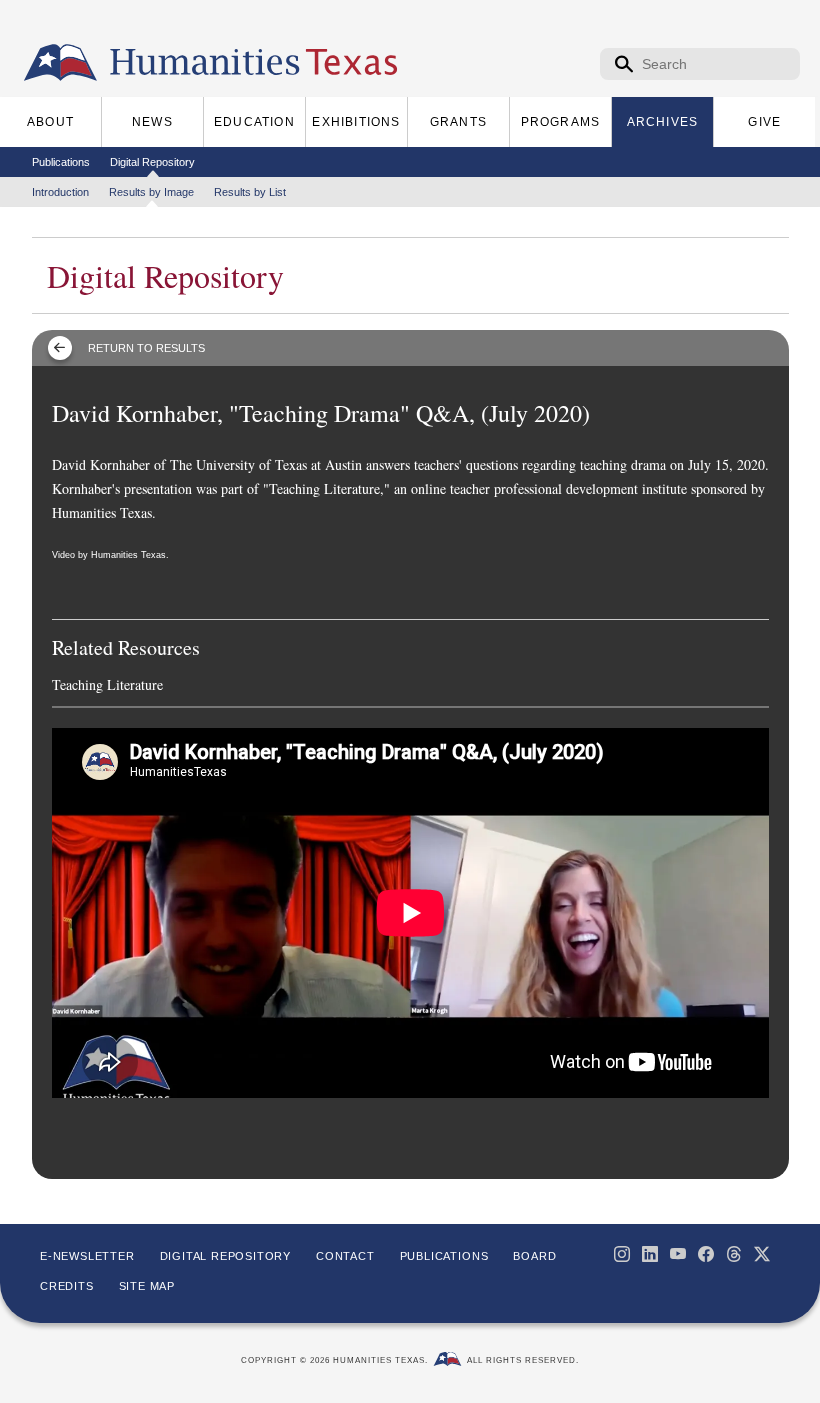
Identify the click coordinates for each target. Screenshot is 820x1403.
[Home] (60, 63)
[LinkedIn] (650, 1254)
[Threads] (734, 1254)
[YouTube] (678, 1254)
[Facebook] (706, 1254)
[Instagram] (622, 1254)
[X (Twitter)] (762, 1254)
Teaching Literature (107, 684)
